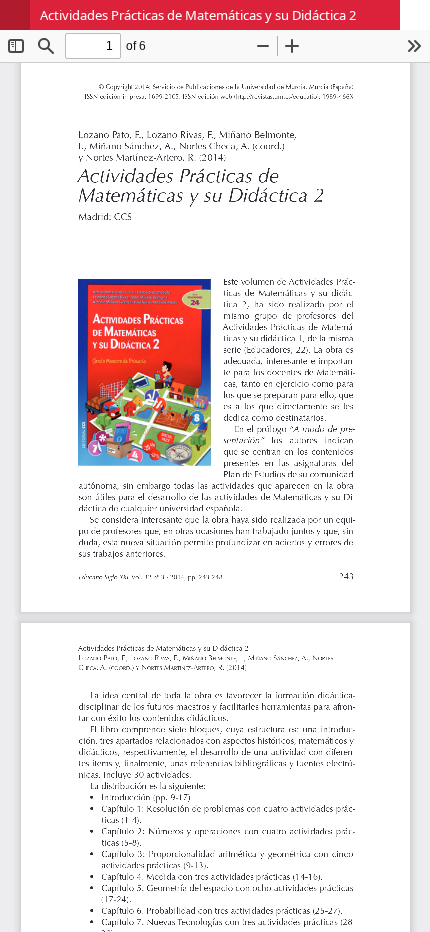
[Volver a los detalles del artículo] (15, 15)
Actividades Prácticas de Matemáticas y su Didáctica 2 (198, 15)
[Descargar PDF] (415, 15)
